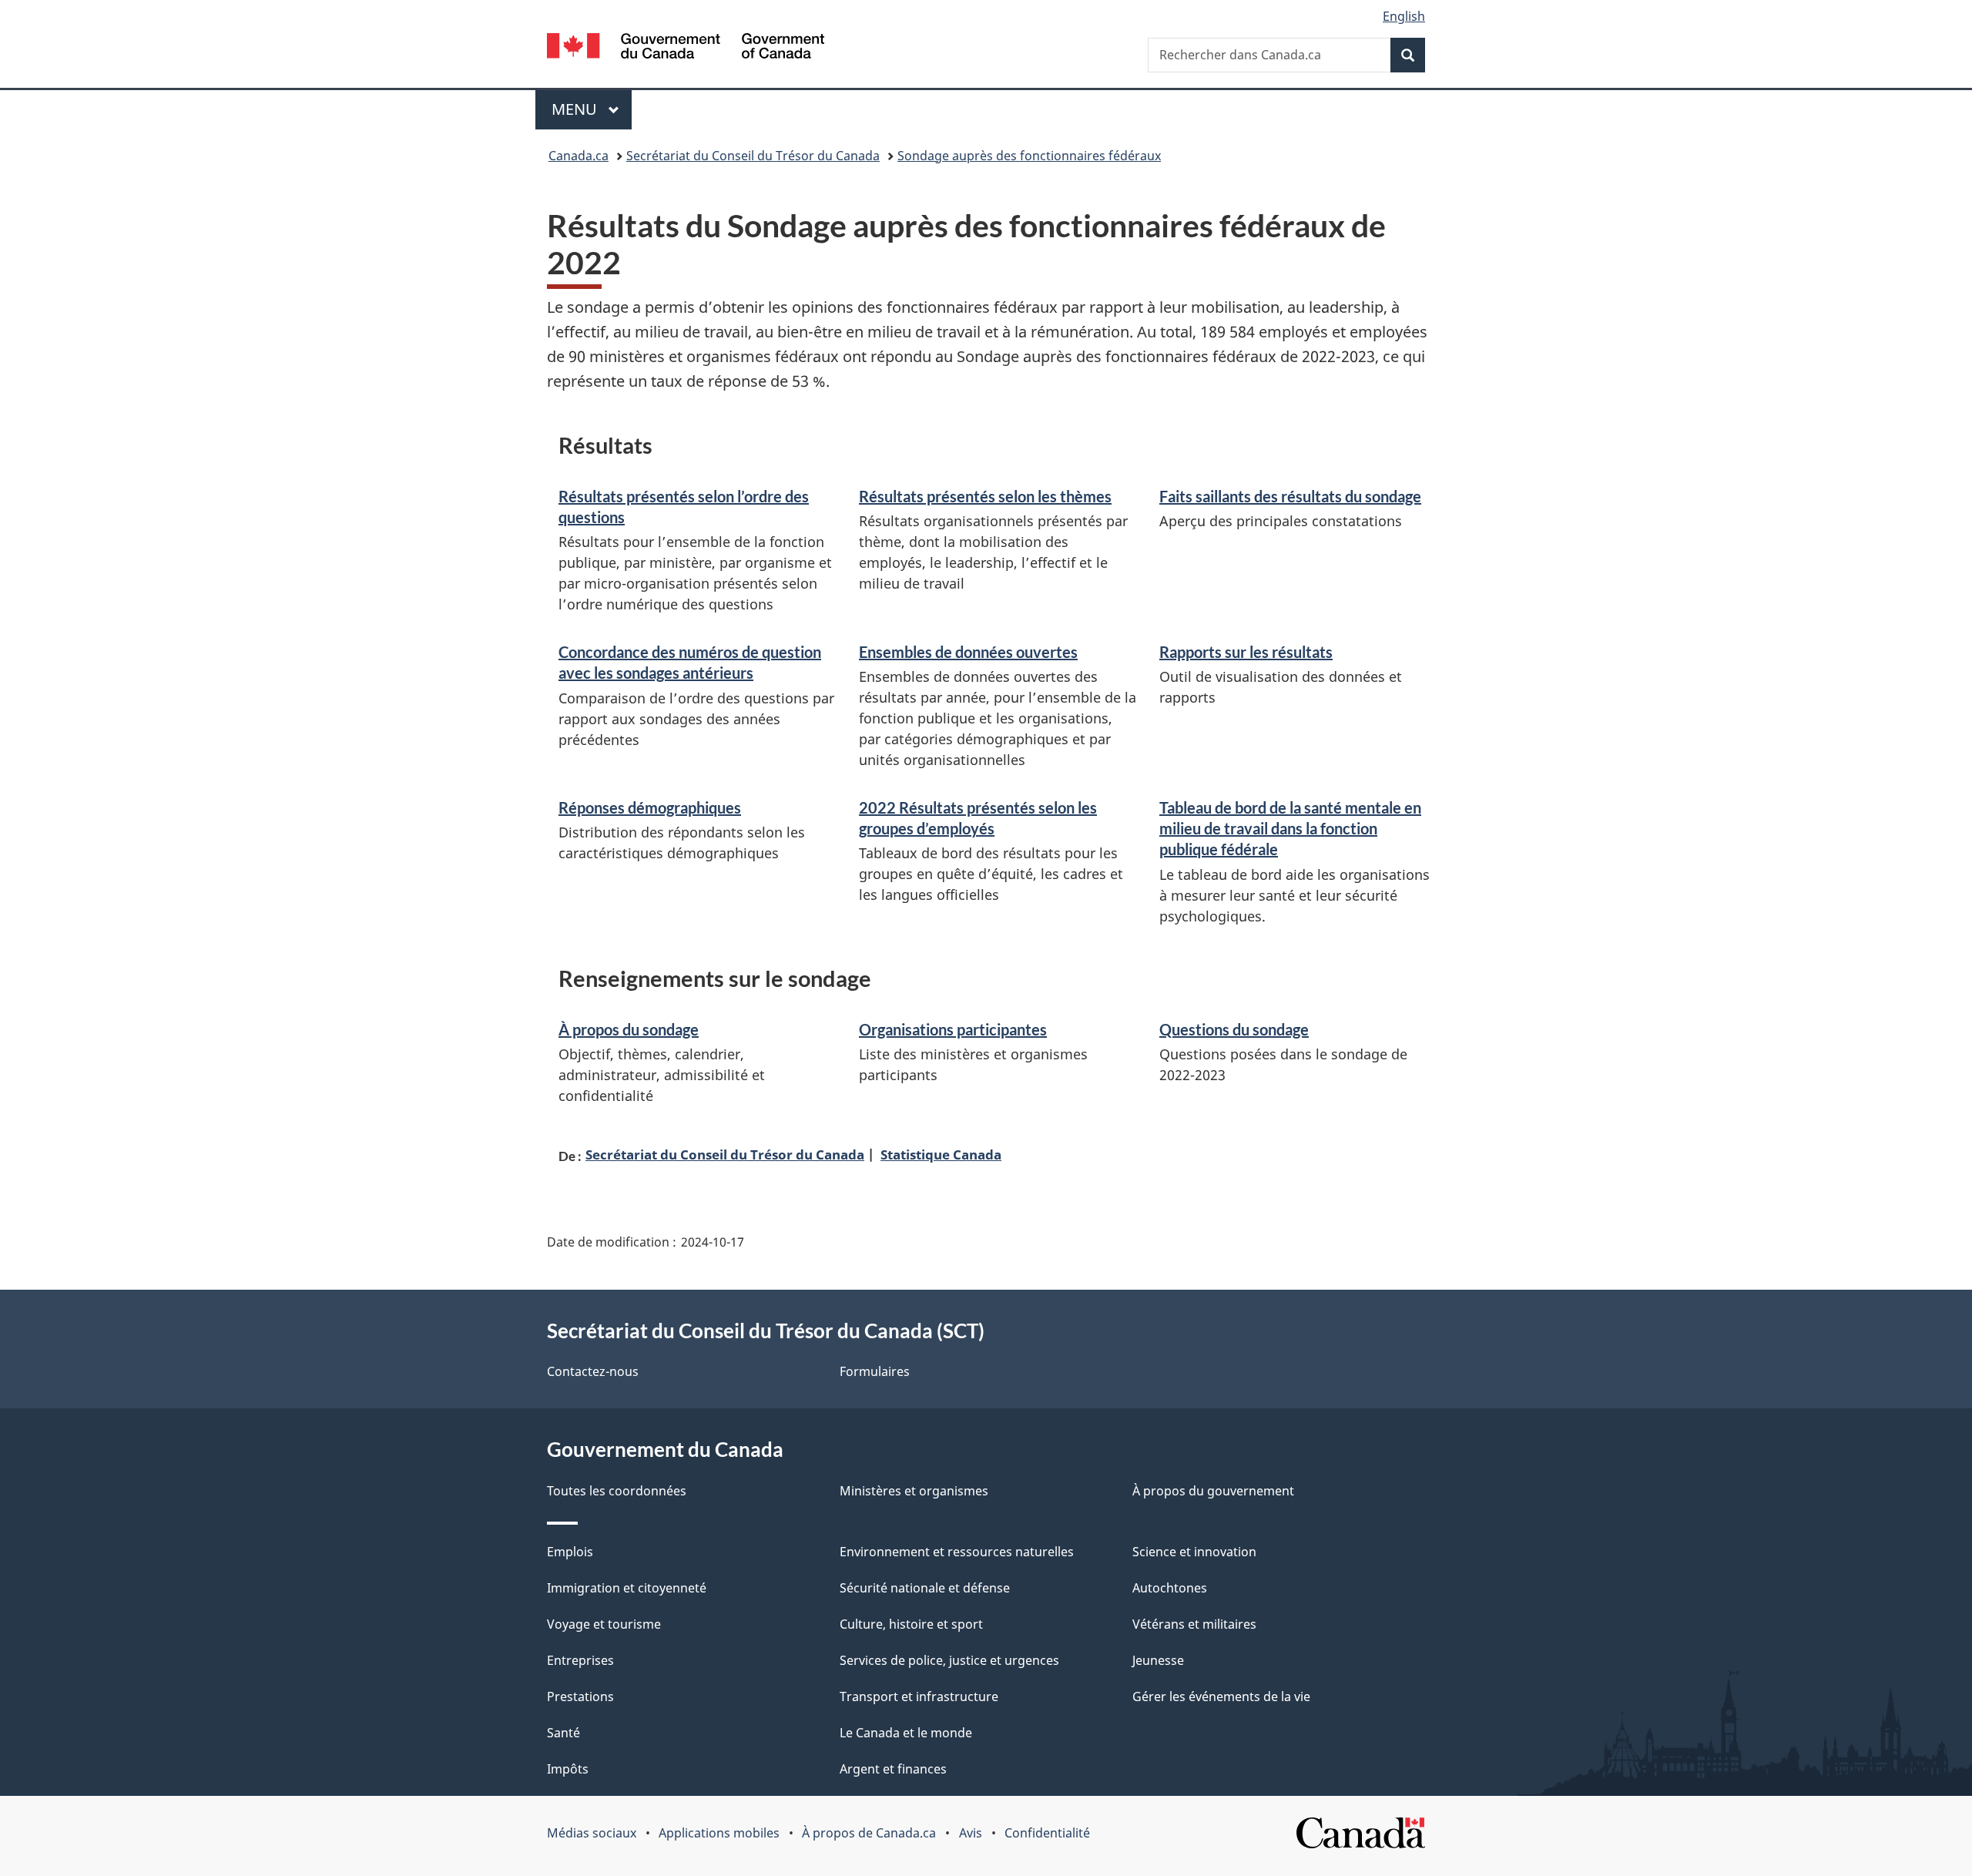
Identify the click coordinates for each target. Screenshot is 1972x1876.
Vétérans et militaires (1194, 1624)
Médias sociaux (592, 1833)
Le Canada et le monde (906, 1733)
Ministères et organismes (914, 1491)
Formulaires (875, 1371)
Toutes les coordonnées (617, 1491)
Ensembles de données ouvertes (968, 652)
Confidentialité (1047, 1833)
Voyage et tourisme (604, 1624)
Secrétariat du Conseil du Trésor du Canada (753, 156)
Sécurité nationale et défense (925, 1588)
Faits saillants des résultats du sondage (1290, 496)
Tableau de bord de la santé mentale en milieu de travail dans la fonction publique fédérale (1290, 829)
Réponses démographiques (650, 807)
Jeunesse (1158, 1660)
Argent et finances (893, 1769)
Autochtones (1170, 1588)
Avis (971, 1833)
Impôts (568, 1769)
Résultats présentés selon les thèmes (985, 496)
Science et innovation (1194, 1552)
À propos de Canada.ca (869, 1833)
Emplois (570, 1552)
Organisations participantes (953, 1029)
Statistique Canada (941, 1154)
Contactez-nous (593, 1371)
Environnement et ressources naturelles (957, 1552)
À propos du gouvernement (1213, 1491)
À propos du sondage (629, 1029)
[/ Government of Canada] (686, 48)
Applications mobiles (719, 1833)
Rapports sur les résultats (1246, 652)
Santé (563, 1733)
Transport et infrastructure (919, 1696)
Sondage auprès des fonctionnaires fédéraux (1029, 156)
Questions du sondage (1234, 1029)
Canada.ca (579, 156)
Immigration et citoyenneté (627, 1588)
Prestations (580, 1696)
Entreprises (580, 1660)
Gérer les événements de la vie (1221, 1696)
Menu (592, 109)
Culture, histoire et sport (911, 1624)
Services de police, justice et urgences (949, 1660)
